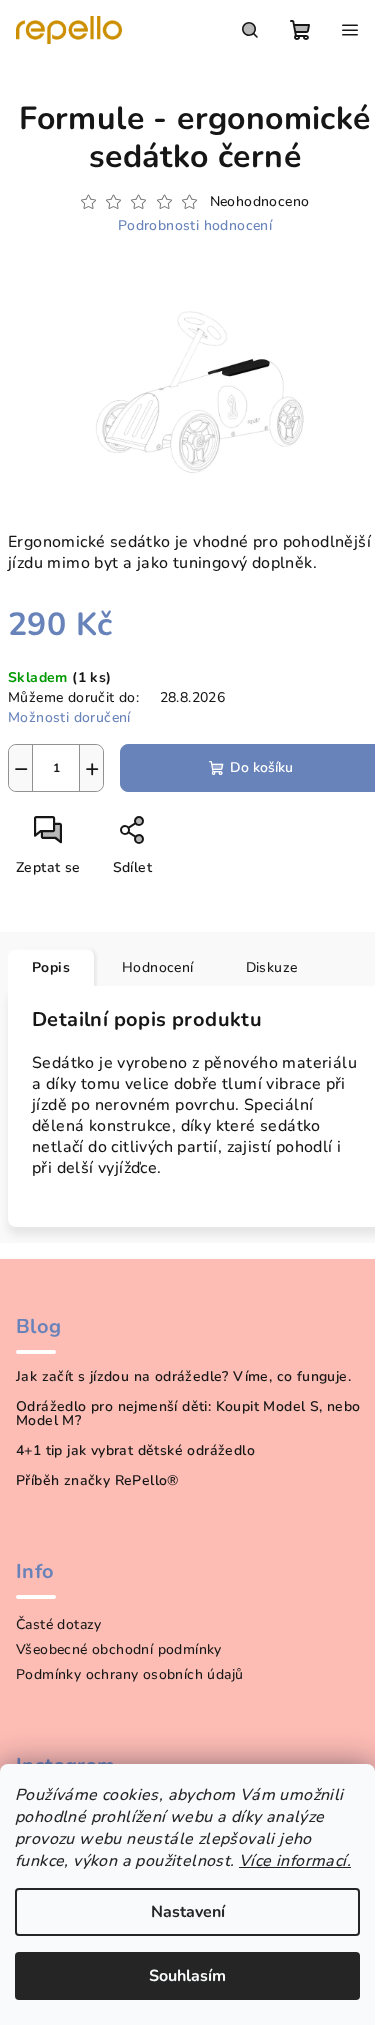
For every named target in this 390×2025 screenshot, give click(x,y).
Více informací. (295, 1861)
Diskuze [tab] (272, 967)
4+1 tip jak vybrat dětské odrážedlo (135, 1451)
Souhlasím (187, 1976)
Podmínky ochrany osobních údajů (129, 1674)
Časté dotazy (59, 1624)
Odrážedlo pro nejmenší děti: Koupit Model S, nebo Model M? (188, 1414)
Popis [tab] (51, 967)
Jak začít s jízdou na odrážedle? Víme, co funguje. (183, 1377)
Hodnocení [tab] (158, 967)
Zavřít (198, 837)
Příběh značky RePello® (97, 1481)
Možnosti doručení (69, 717)
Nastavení (188, 1912)
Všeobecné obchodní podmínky (119, 1649)
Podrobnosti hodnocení (195, 225)
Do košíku (261, 767)
